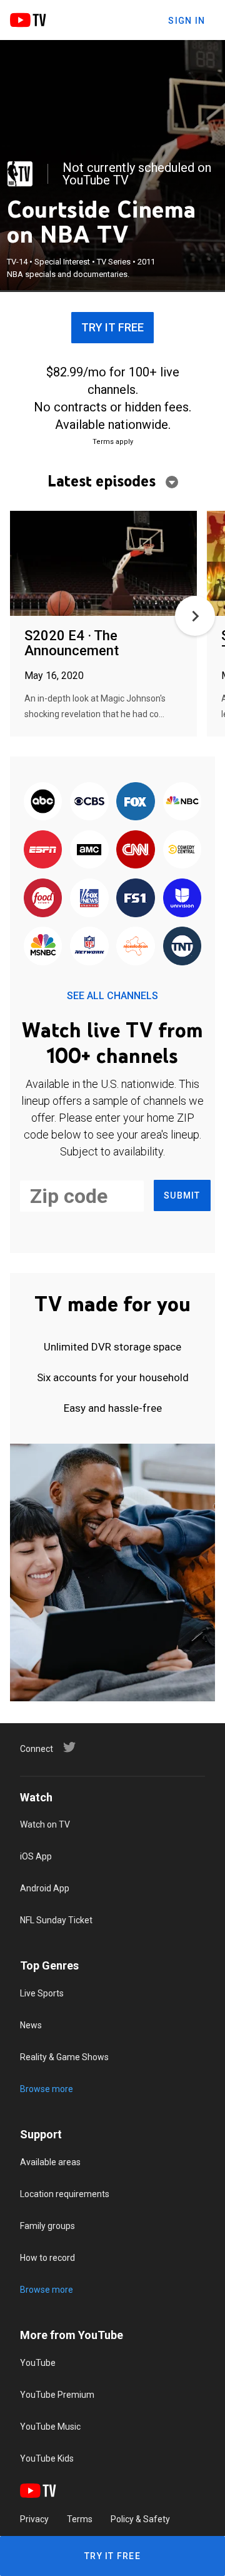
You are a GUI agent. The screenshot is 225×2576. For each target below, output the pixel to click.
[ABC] (43, 802)
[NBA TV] (20, 174)
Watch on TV (45, 1824)
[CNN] (136, 851)
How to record (47, 2258)
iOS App (36, 1856)
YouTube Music (50, 2427)
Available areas (50, 2162)
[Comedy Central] (182, 851)
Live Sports (42, 1993)
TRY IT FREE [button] (112, 327)
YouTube (38, 2363)
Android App (45, 1888)
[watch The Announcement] (103, 564)
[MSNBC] (43, 947)
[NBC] (182, 802)
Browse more (47, 2089)
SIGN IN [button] (187, 21)
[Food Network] (43, 899)
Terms (80, 2519)
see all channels (112, 996)
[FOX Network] (136, 802)
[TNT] (182, 947)
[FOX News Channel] (89, 899)
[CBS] (89, 802)
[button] (195, 616)
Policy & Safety (140, 2519)
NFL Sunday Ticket (56, 1920)
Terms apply (113, 442)
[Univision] (182, 899)
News (31, 2025)
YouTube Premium (57, 2395)
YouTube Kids (47, 2458)
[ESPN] (43, 851)
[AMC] (89, 851)
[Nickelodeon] (136, 947)
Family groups (47, 2226)
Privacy (34, 2519)
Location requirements (65, 2194)
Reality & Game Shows (64, 2057)
